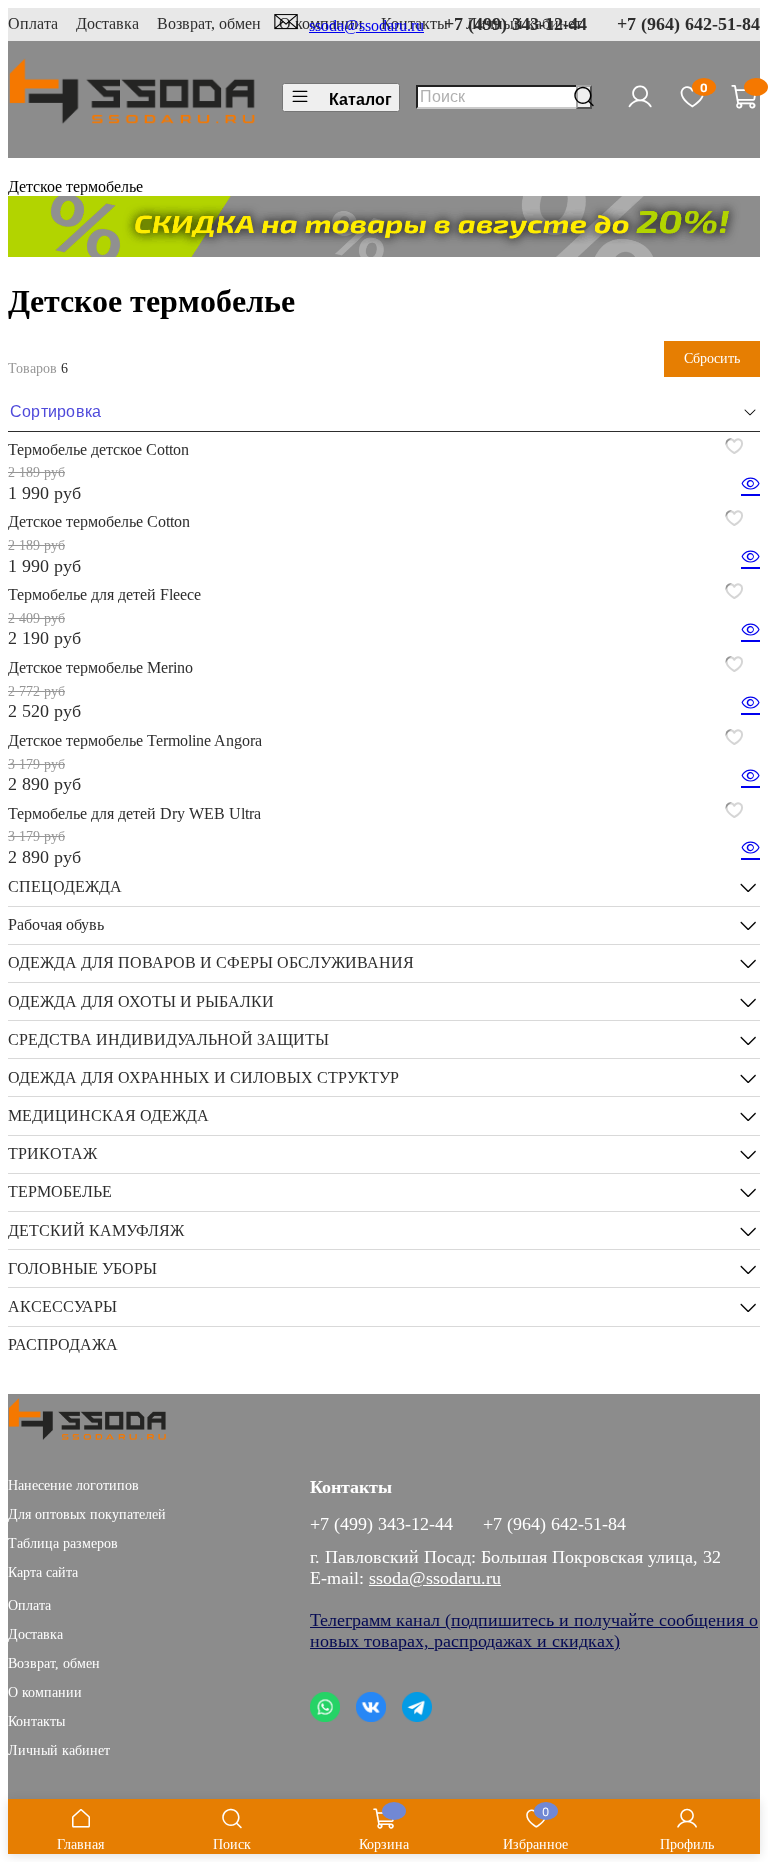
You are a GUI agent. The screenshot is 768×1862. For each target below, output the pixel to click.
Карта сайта (43, 1572)
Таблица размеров (63, 1543)
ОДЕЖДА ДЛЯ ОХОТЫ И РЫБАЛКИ (141, 1001)
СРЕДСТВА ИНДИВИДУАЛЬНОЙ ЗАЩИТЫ (168, 1039)
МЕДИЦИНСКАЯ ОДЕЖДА (108, 1115)
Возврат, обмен (209, 23)
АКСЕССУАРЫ (62, 1306)
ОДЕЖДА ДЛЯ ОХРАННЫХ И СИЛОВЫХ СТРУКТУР (203, 1077)
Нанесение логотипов (73, 1485)
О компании (45, 1692)
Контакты (36, 1721)
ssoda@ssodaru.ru (366, 25)
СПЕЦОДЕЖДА (65, 886)
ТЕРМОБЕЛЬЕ (60, 1191)
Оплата (33, 23)
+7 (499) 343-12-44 (515, 24)
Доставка (107, 23)
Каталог (360, 99)
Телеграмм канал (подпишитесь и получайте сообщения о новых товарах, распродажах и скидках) (534, 1630)
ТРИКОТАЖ (52, 1153)
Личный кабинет (59, 1750)
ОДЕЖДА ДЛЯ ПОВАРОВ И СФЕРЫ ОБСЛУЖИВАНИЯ (211, 962)
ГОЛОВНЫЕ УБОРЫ (82, 1268)
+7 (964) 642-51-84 (688, 24)
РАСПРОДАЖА (63, 1344)
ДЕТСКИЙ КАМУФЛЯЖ (96, 1230)
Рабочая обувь (56, 924)
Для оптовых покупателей (87, 1514)
